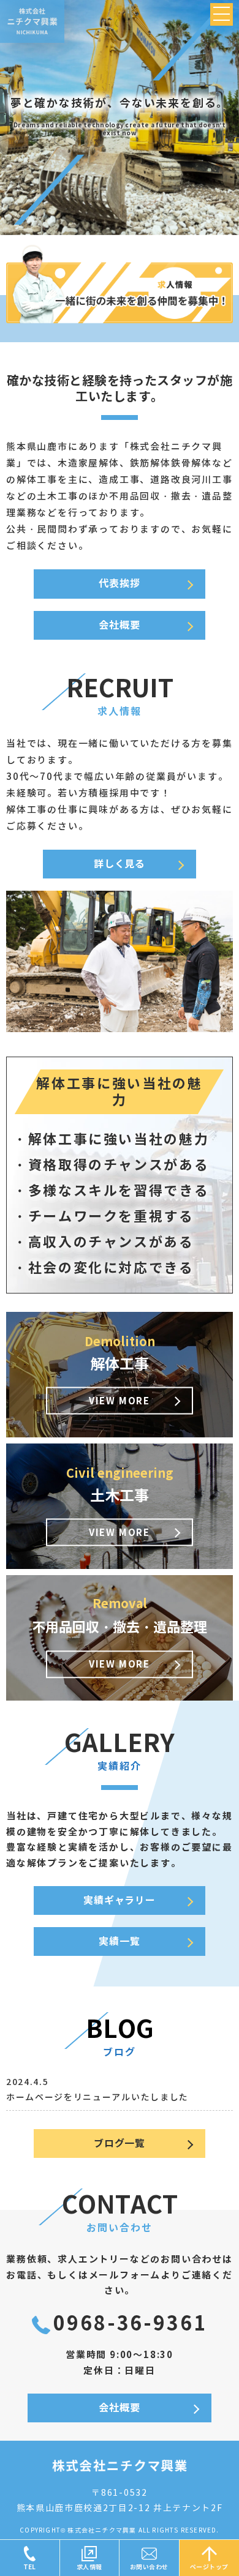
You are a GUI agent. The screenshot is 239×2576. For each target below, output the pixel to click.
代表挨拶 (120, 584)
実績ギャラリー (120, 1900)
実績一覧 (120, 1941)
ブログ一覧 (120, 2144)
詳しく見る (120, 864)
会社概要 (120, 625)
